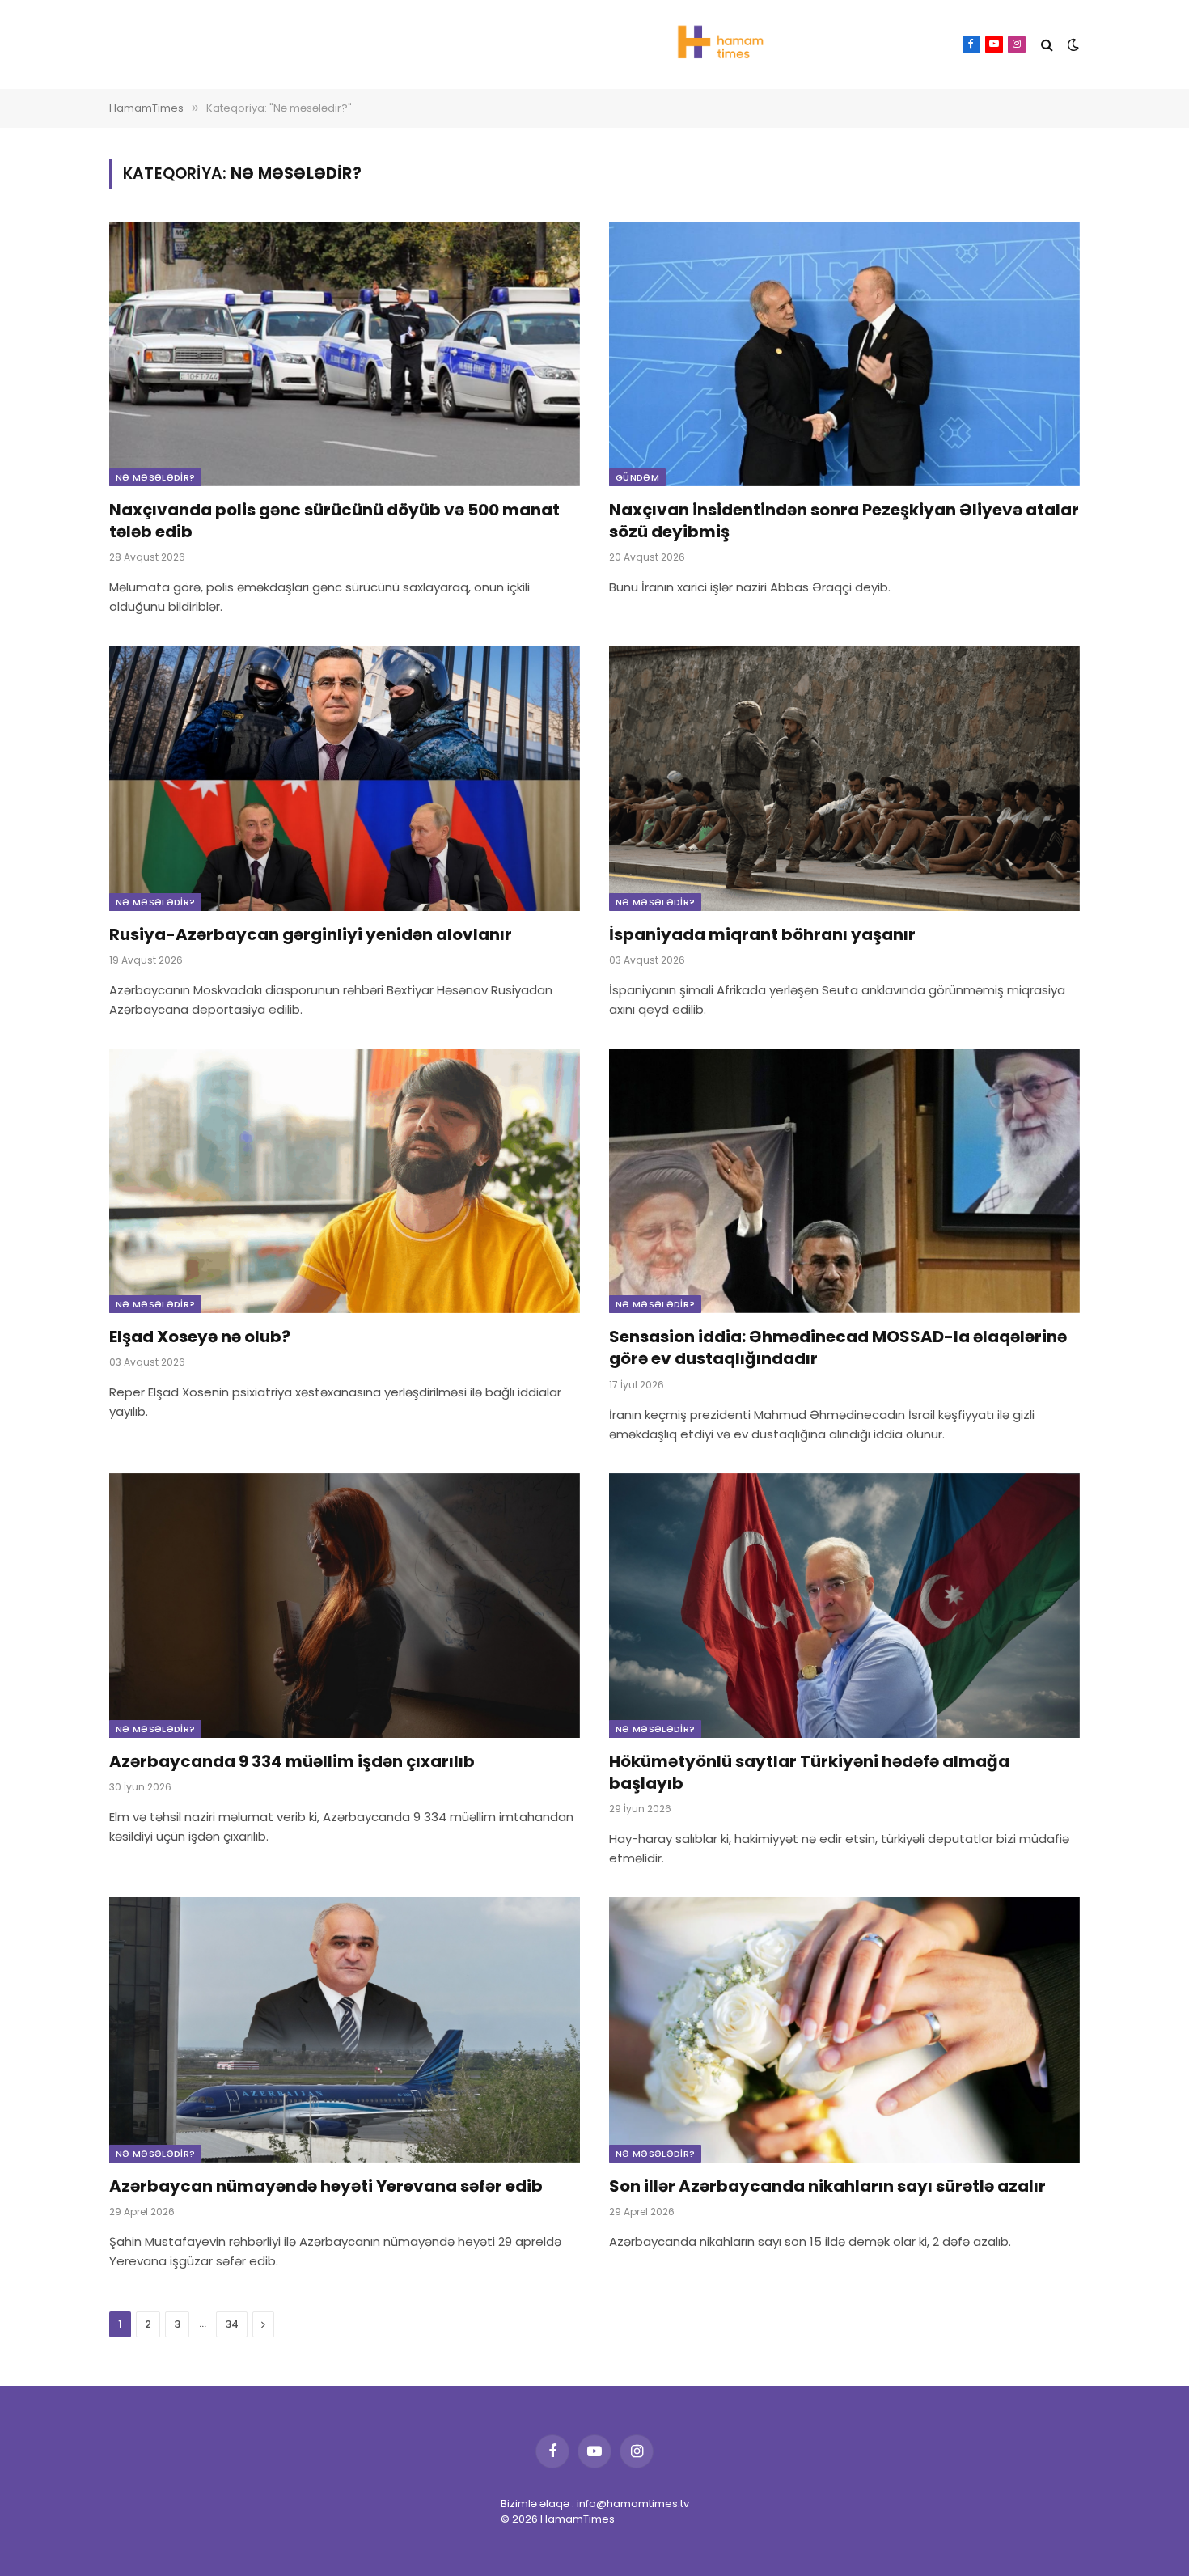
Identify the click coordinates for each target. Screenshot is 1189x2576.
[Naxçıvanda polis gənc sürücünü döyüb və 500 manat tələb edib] (345, 354)
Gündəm (637, 477)
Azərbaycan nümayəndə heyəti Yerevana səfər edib (326, 2186)
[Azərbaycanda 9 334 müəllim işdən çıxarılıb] (345, 1606)
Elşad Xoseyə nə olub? (200, 1337)
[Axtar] (1047, 45)
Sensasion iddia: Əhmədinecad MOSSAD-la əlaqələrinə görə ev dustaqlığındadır (838, 1348)
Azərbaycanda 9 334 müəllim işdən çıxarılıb (292, 1762)
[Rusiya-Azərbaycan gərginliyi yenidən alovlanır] (345, 778)
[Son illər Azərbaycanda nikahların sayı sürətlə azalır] (844, 2029)
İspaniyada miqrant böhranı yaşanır (762, 935)
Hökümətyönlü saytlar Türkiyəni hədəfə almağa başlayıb (809, 1773)
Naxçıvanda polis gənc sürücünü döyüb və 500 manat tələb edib (334, 521)
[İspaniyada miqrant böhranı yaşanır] (844, 778)
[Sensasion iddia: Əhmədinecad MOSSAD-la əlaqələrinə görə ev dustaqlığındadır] (844, 1181)
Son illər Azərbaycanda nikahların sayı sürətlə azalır (827, 2186)
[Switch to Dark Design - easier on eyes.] (1072, 44)
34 (232, 2324)
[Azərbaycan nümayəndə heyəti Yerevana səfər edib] (345, 2029)
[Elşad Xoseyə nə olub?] (345, 1181)
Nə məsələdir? (155, 477)
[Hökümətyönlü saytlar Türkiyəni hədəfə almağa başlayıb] (844, 1606)
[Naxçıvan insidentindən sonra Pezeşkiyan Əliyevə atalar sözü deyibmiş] (844, 354)
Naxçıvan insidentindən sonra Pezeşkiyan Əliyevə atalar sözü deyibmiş (844, 521)
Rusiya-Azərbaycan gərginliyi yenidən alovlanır (311, 935)
